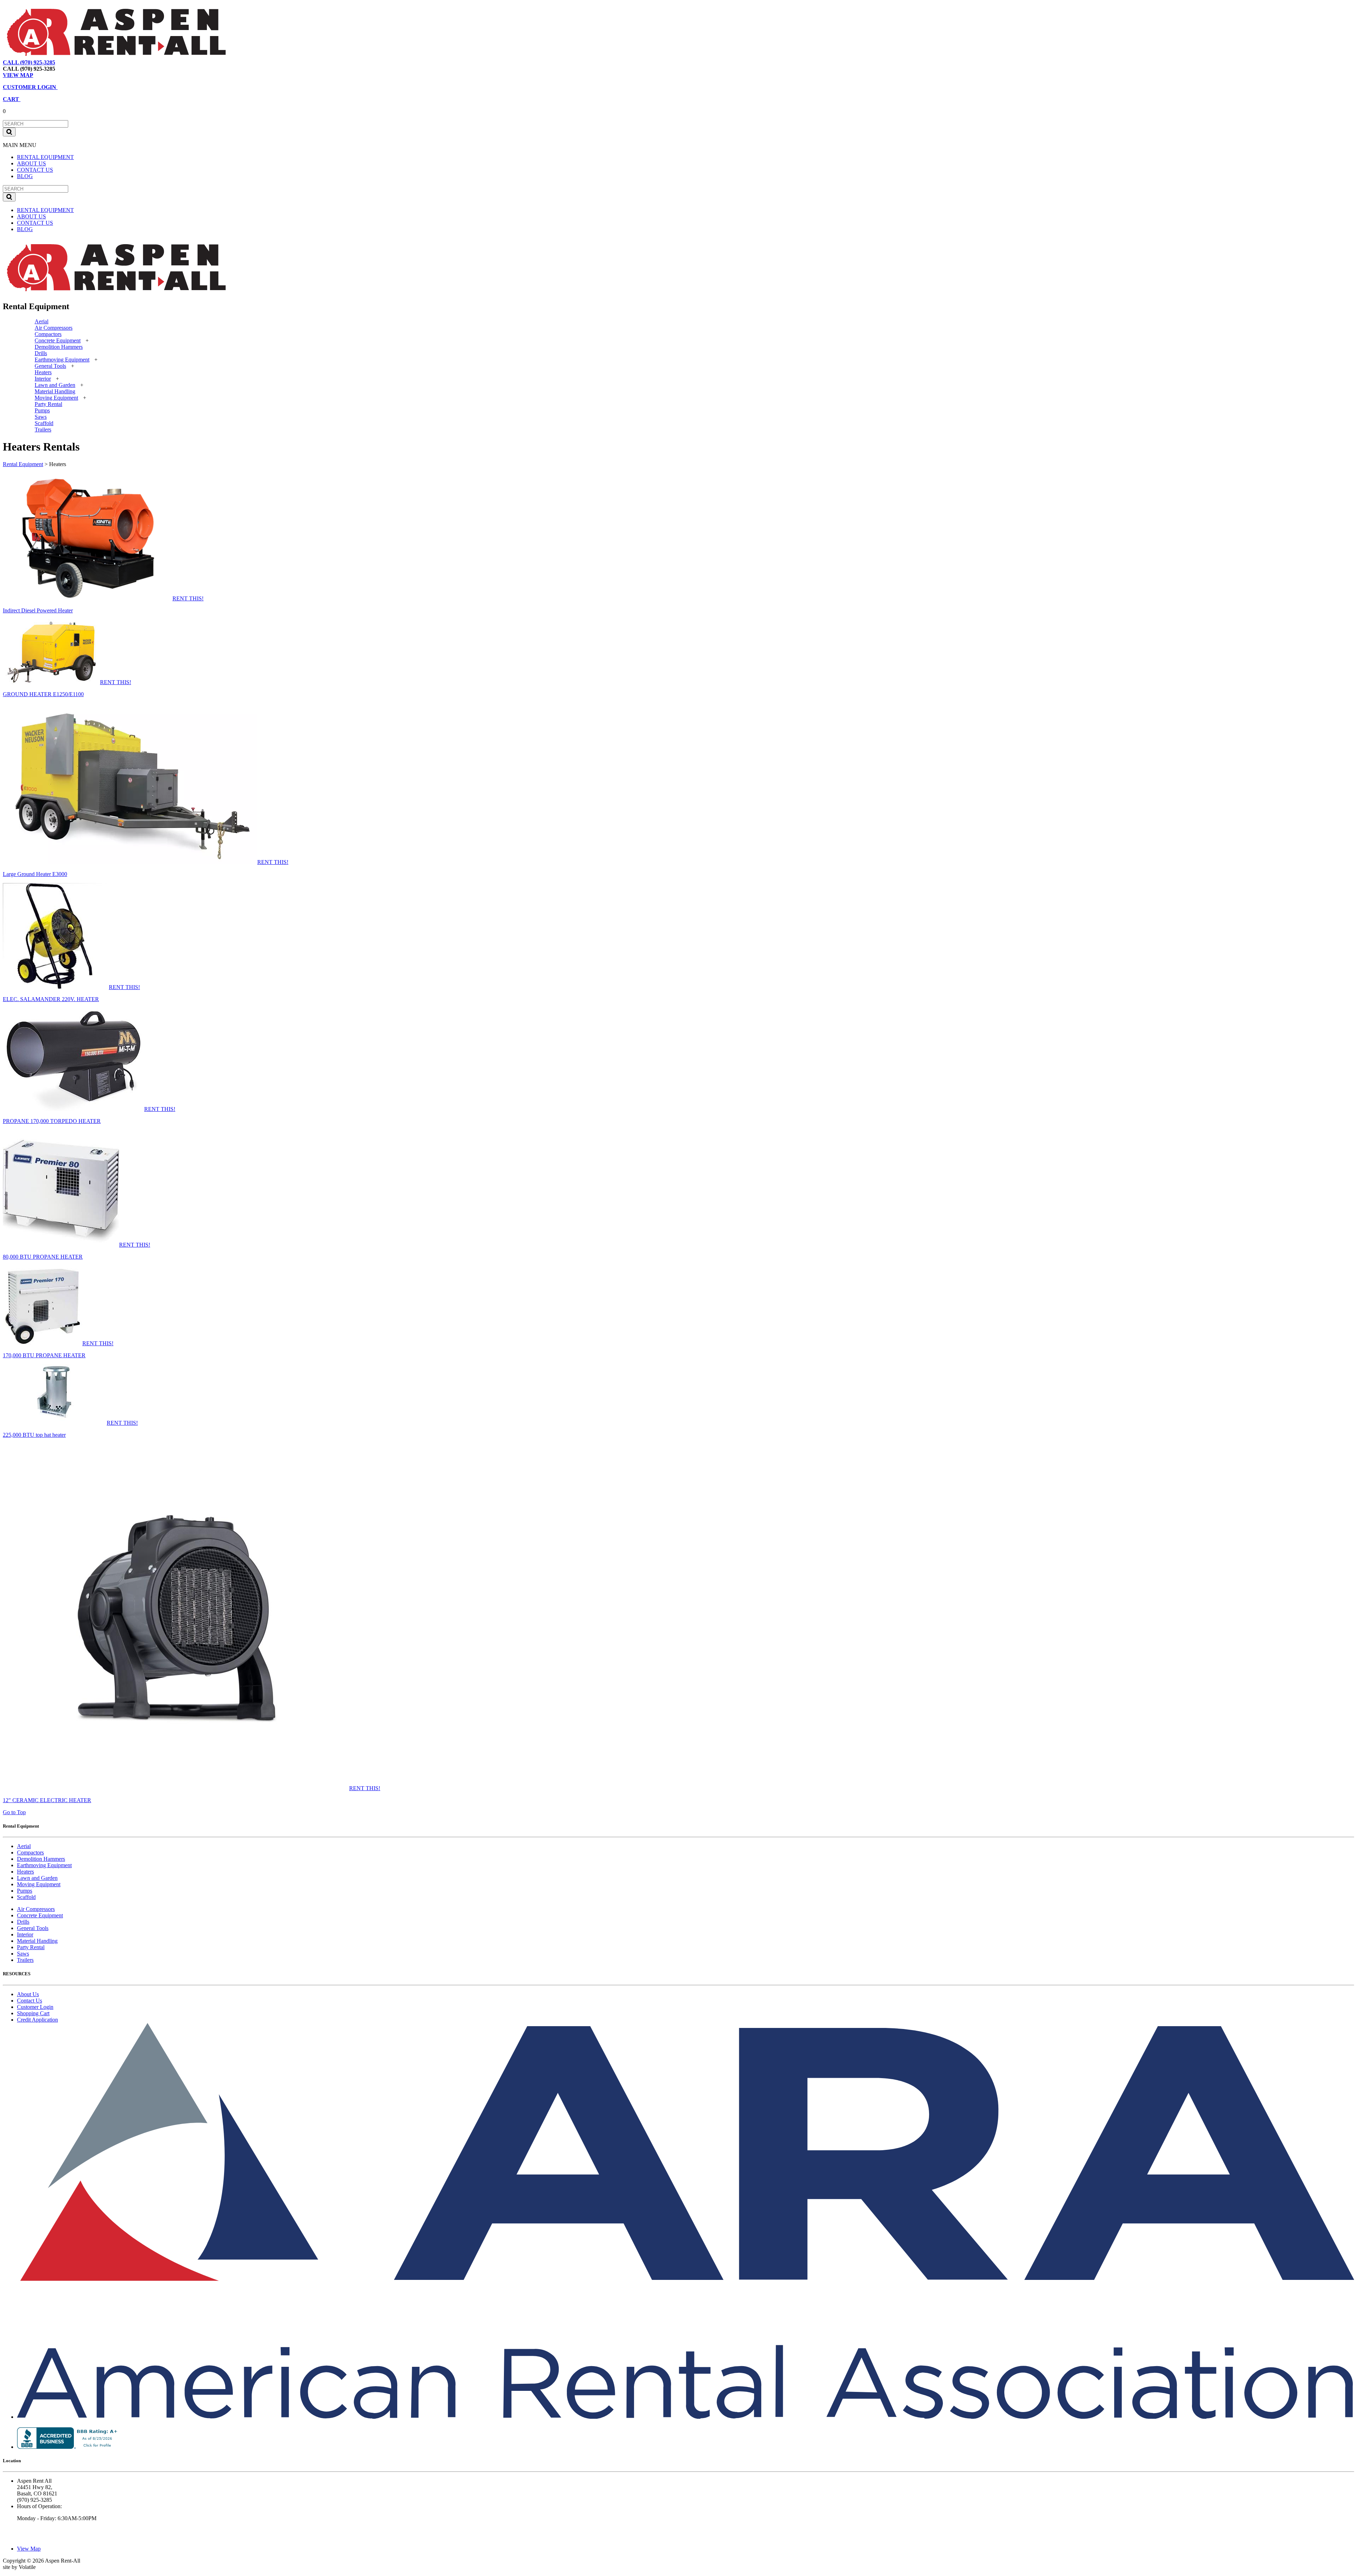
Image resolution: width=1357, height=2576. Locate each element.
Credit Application (37, 2020)
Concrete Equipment (58, 340)
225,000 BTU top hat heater (34, 1435)
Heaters (43, 372)
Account (118, 62)
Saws (41, 417)
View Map (74, 62)
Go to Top (14, 1812)
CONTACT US (35, 170)
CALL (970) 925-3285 (29, 62)
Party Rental (48, 404)
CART (12, 99)
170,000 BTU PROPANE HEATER (44, 1355)
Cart (97, 62)
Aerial (42, 321)
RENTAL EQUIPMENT (45, 157)
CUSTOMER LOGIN (30, 87)
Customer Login (35, 2007)
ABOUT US (31, 163)
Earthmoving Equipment (62, 360)
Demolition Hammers (59, 347)
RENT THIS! (188, 598)
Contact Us (30, 2001)
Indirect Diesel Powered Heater (38, 610)
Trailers (43, 430)
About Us (28, 1994)
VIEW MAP (18, 75)
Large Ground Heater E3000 (35, 874)
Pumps (42, 410)
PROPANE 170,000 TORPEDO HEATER (52, 1121)
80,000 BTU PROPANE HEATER (43, 1257)
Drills (41, 353)
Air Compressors (54, 328)
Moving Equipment (56, 398)
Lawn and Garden (55, 385)
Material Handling (55, 391)
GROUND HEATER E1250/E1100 (43, 694)
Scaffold (44, 423)
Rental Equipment (23, 464)
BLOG (25, 176)
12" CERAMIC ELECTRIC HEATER (47, 1800)
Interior (43, 379)
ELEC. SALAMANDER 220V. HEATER (51, 999)
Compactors (48, 334)
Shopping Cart (33, 2013)
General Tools (50, 366)
